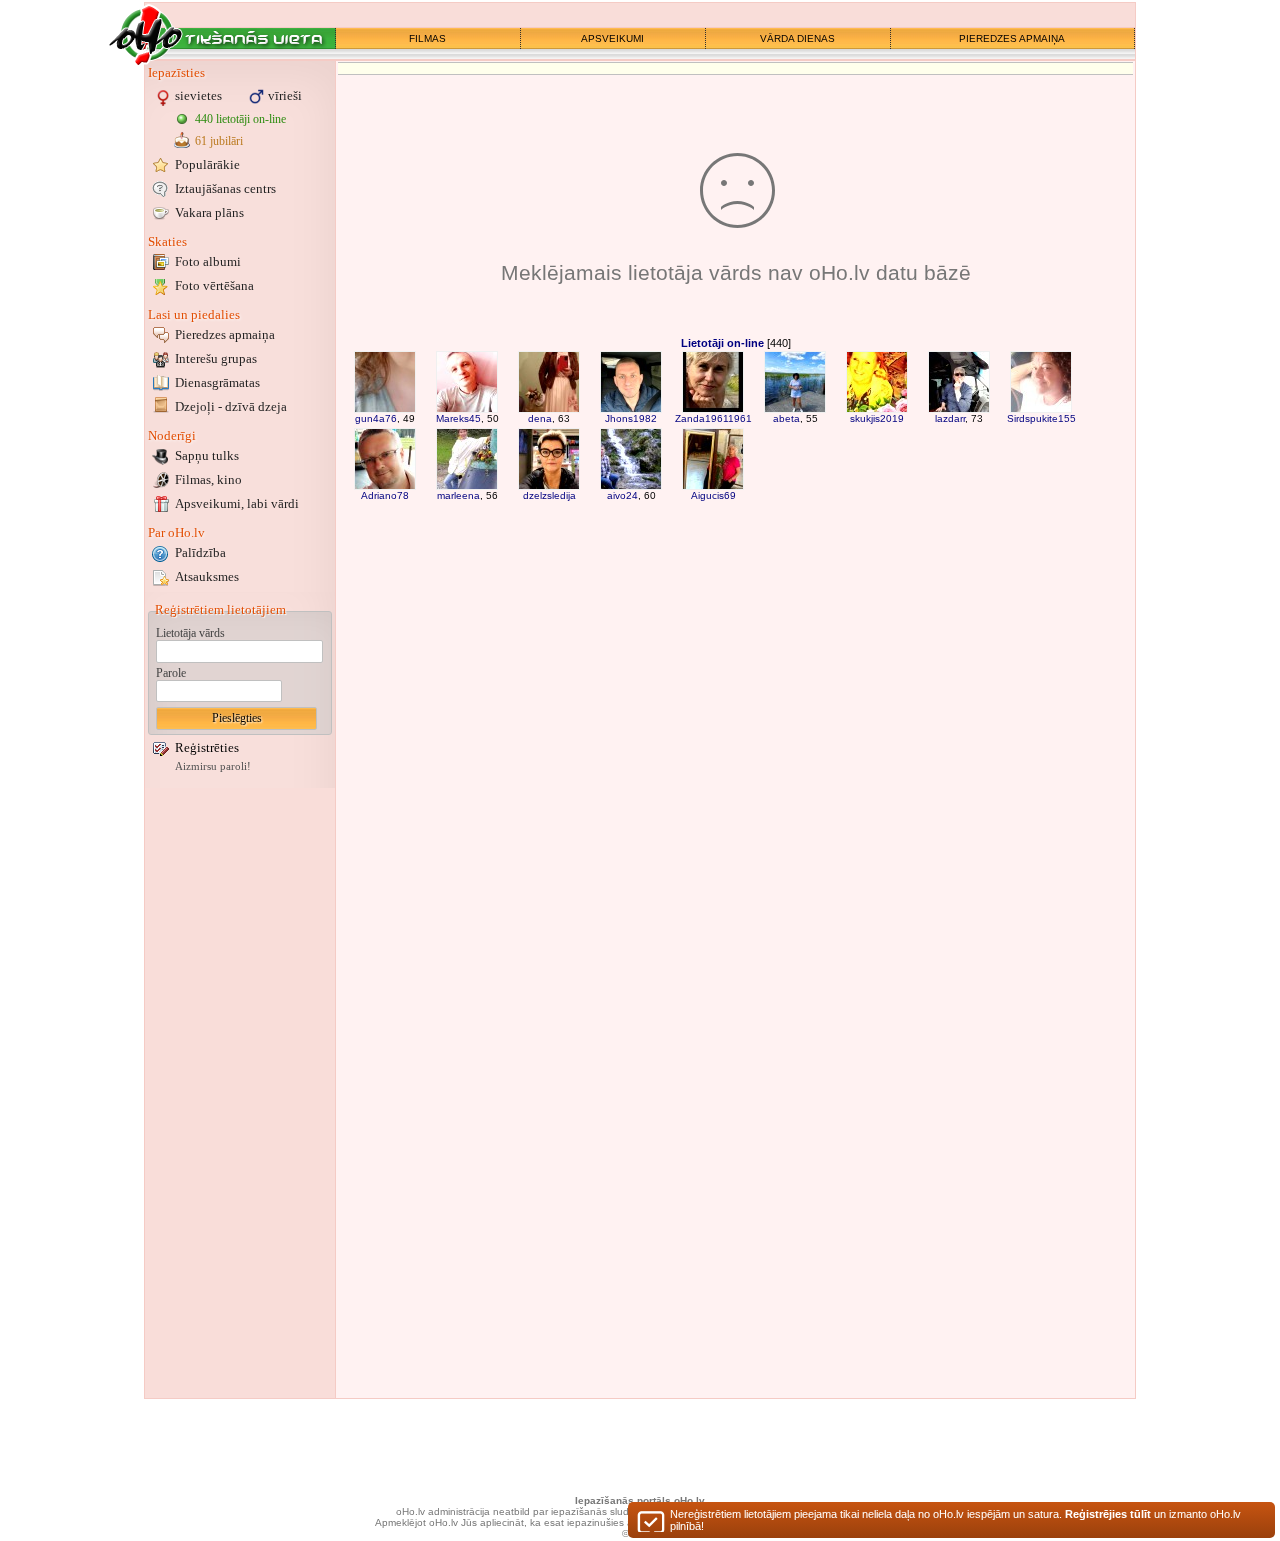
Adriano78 (385, 495)
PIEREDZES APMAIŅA (1012, 38)
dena (540, 418)
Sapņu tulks (207, 455)
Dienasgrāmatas (217, 382)
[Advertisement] (240, 1093)
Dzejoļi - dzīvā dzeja (231, 406)
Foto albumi (208, 261)
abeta (786, 418)
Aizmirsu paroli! (213, 766)
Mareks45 (458, 418)
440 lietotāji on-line (240, 119)
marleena (458, 495)
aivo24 (622, 495)
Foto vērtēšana (214, 285)
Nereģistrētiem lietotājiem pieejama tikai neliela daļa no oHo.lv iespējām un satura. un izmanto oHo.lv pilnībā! (955, 1520)
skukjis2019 (877, 418)
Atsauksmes (207, 576)
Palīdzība (200, 552)
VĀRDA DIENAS (797, 38)
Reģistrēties (207, 747)
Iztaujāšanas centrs (225, 188)
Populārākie (207, 164)
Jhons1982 (631, 418)
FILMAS (427, 38)
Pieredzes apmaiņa (225, 334)
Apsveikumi (237, 503)
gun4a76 (376, 418)
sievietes (198, 95)
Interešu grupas (216, 358)
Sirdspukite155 (1041, 418)
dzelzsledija (549, 495)
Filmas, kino (208, 479)
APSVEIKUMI (612, 38)
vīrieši (285, 95)
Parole (171, 673)
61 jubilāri (219, 141)
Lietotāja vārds (190, 633)
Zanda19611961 (713, 418)
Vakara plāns (209, 212)
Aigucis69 (713, 495)
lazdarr (950, 418)
